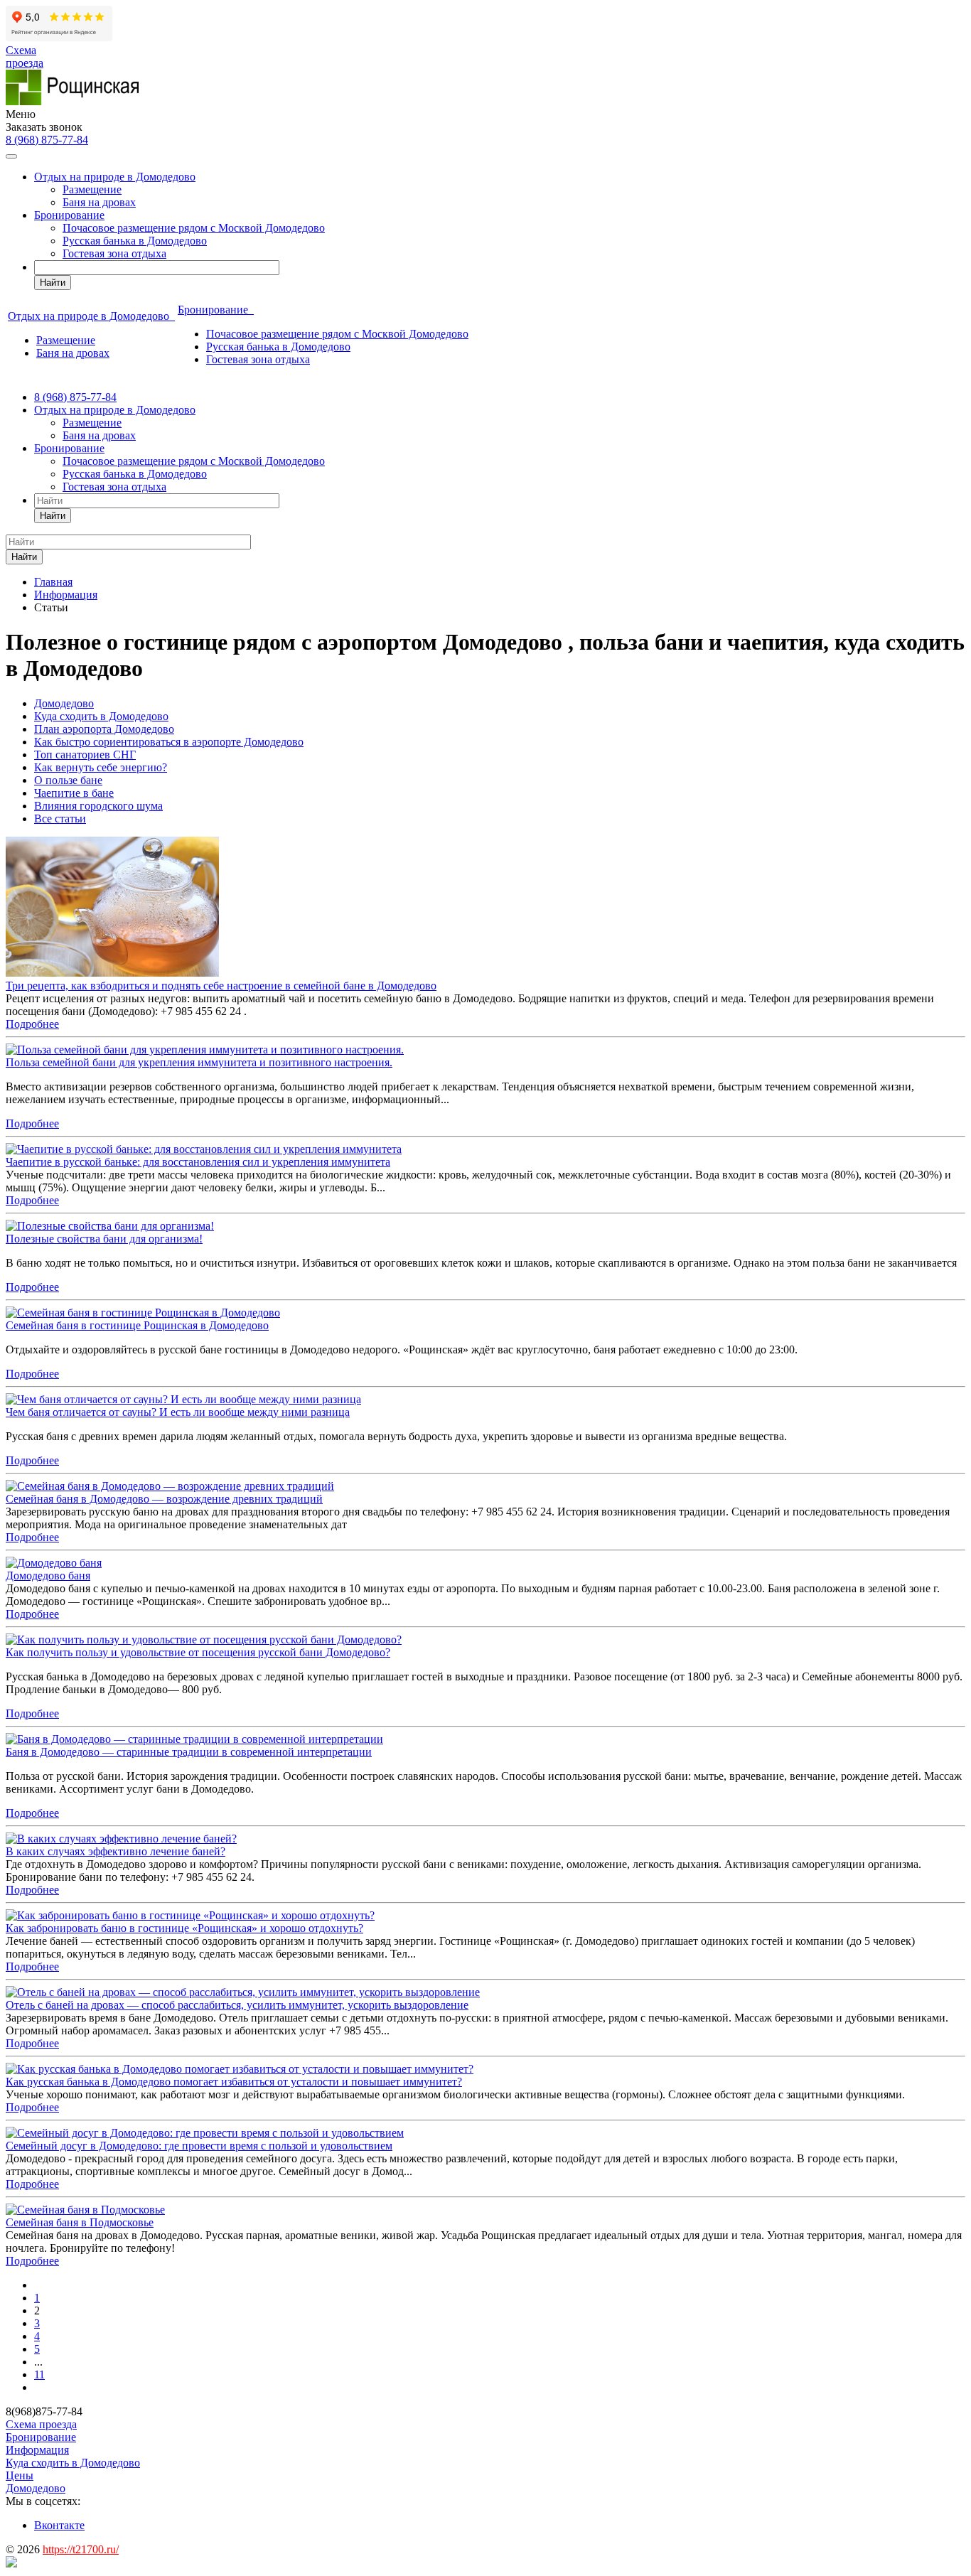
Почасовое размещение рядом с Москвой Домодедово (194, 228)
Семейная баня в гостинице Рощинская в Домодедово (137, 1325)
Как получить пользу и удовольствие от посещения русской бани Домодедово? (198, 1652)
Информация (37, 2450)
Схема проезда (25, 57)
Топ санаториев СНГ (85, 755)
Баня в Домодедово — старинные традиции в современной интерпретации (189, 1752)
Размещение (92, 189)
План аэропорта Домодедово (104, 729)
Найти (53, 283)
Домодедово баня (48, 1576)
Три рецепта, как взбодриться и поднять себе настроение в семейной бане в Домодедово (221, 986)
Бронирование (69, 215)
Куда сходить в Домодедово (101, 716)
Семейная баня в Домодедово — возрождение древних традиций (164, 1499)
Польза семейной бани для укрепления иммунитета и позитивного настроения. (199, 1062)
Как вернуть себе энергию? (101, 767)
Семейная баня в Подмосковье (80, 2222)
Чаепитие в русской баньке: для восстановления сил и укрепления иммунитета (198, 1162)
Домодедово (64, 703)
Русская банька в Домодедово (135, 241)
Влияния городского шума (98, 806)
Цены (20, 2475)
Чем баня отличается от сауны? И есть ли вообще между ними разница (178, 1412)
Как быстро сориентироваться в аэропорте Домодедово (169, 742)
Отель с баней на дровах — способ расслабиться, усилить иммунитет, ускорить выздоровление (237, 2005)
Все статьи (60, 819)
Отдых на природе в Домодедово (115, 177)
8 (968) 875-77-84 (47, 140)
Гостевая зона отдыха (114, 253)
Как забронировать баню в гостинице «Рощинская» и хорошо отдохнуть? (184, 1928)
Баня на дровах (99, 202)
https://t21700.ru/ (81, 2549)
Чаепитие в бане (74, 793)
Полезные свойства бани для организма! (104, 1239)
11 (39, 2374)
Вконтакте (59, 2525)
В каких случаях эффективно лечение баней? (116, 1851)
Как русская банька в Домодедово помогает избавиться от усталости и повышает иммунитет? (234, 2082)
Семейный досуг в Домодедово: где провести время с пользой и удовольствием (199, 2146)
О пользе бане (68, 780)
